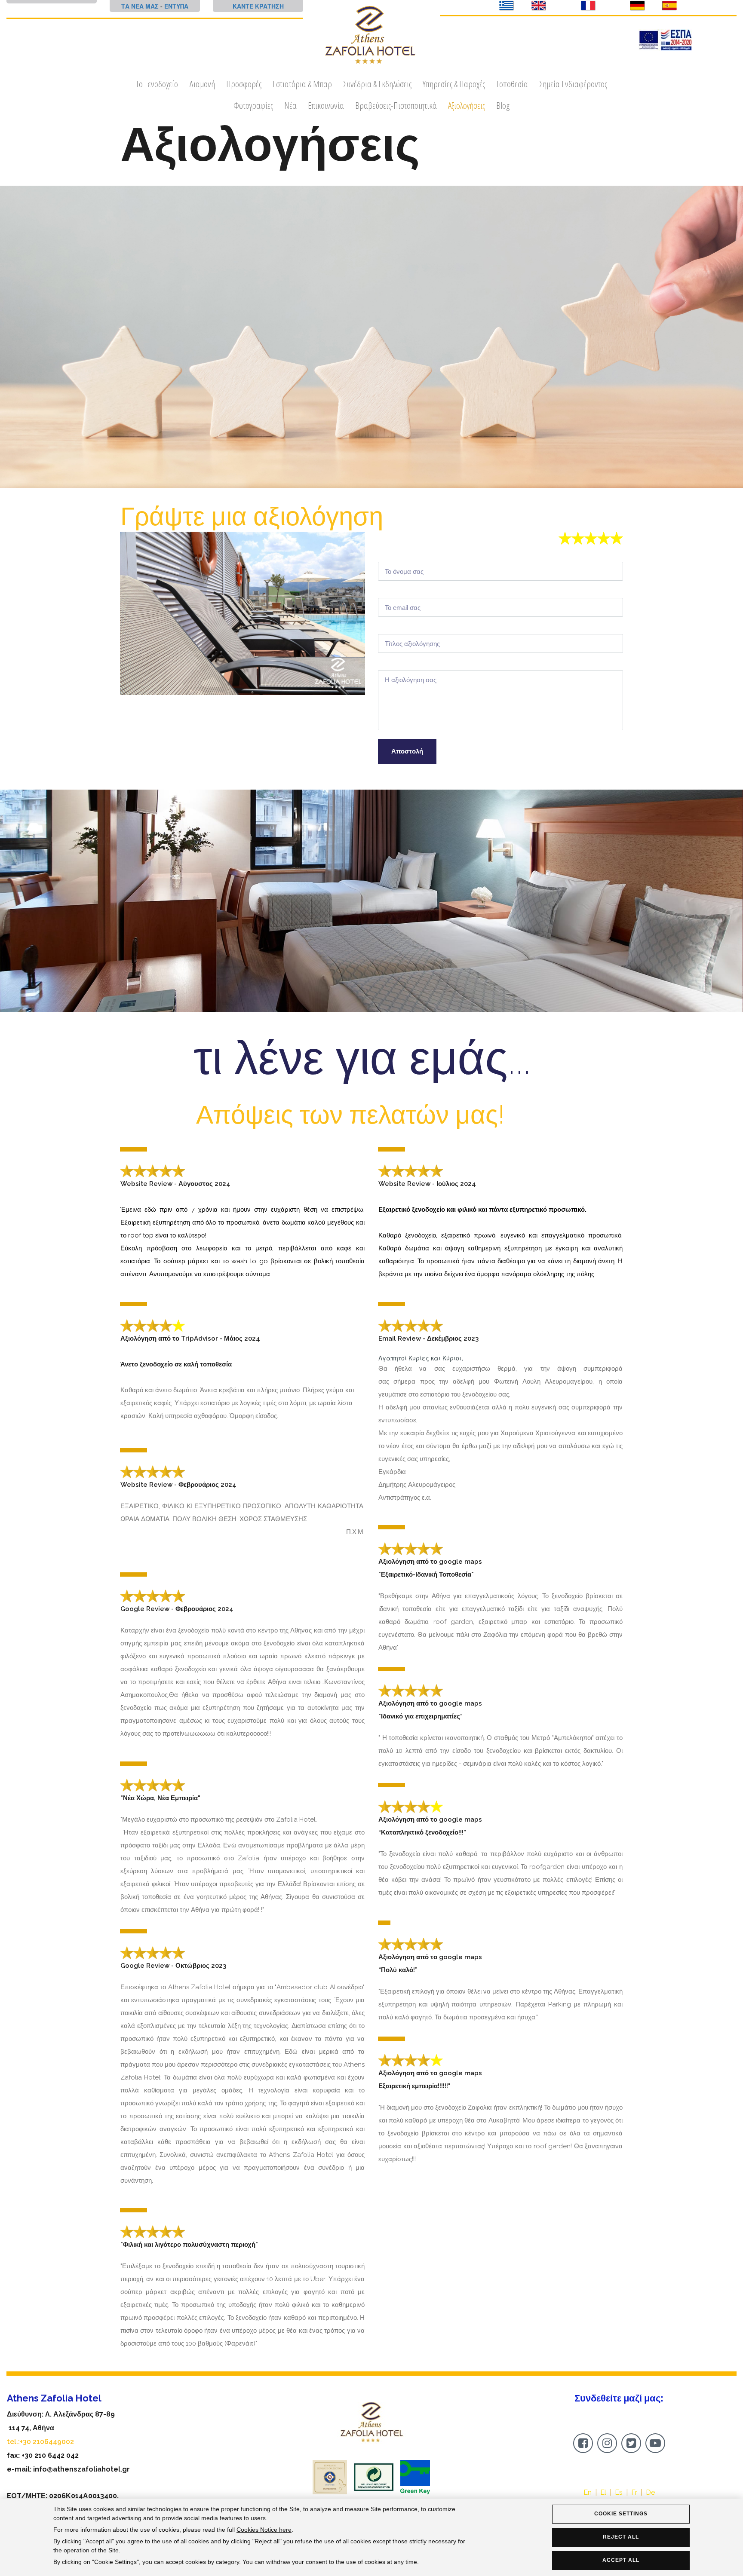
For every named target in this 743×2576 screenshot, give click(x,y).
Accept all (621, 2560)
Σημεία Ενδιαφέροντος (573, 84)
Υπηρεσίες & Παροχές (454, 84)
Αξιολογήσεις (467, 105)
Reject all (621, 2537)
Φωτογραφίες (253, 105)
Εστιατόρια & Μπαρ (302, 84)
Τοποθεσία (512, 84)
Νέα (290, 105)
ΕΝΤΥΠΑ (176, 6)
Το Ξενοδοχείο (157, 84)
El (603, 2492)
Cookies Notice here (264, 2530)
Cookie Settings (621, 2514)
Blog (503, 105)
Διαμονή (202, 84)
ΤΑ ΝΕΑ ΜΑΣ (140, 6)
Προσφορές (244, 84)
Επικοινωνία (326, 105)
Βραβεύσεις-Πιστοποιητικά (396, 105)
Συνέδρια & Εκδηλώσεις (377, 84)
